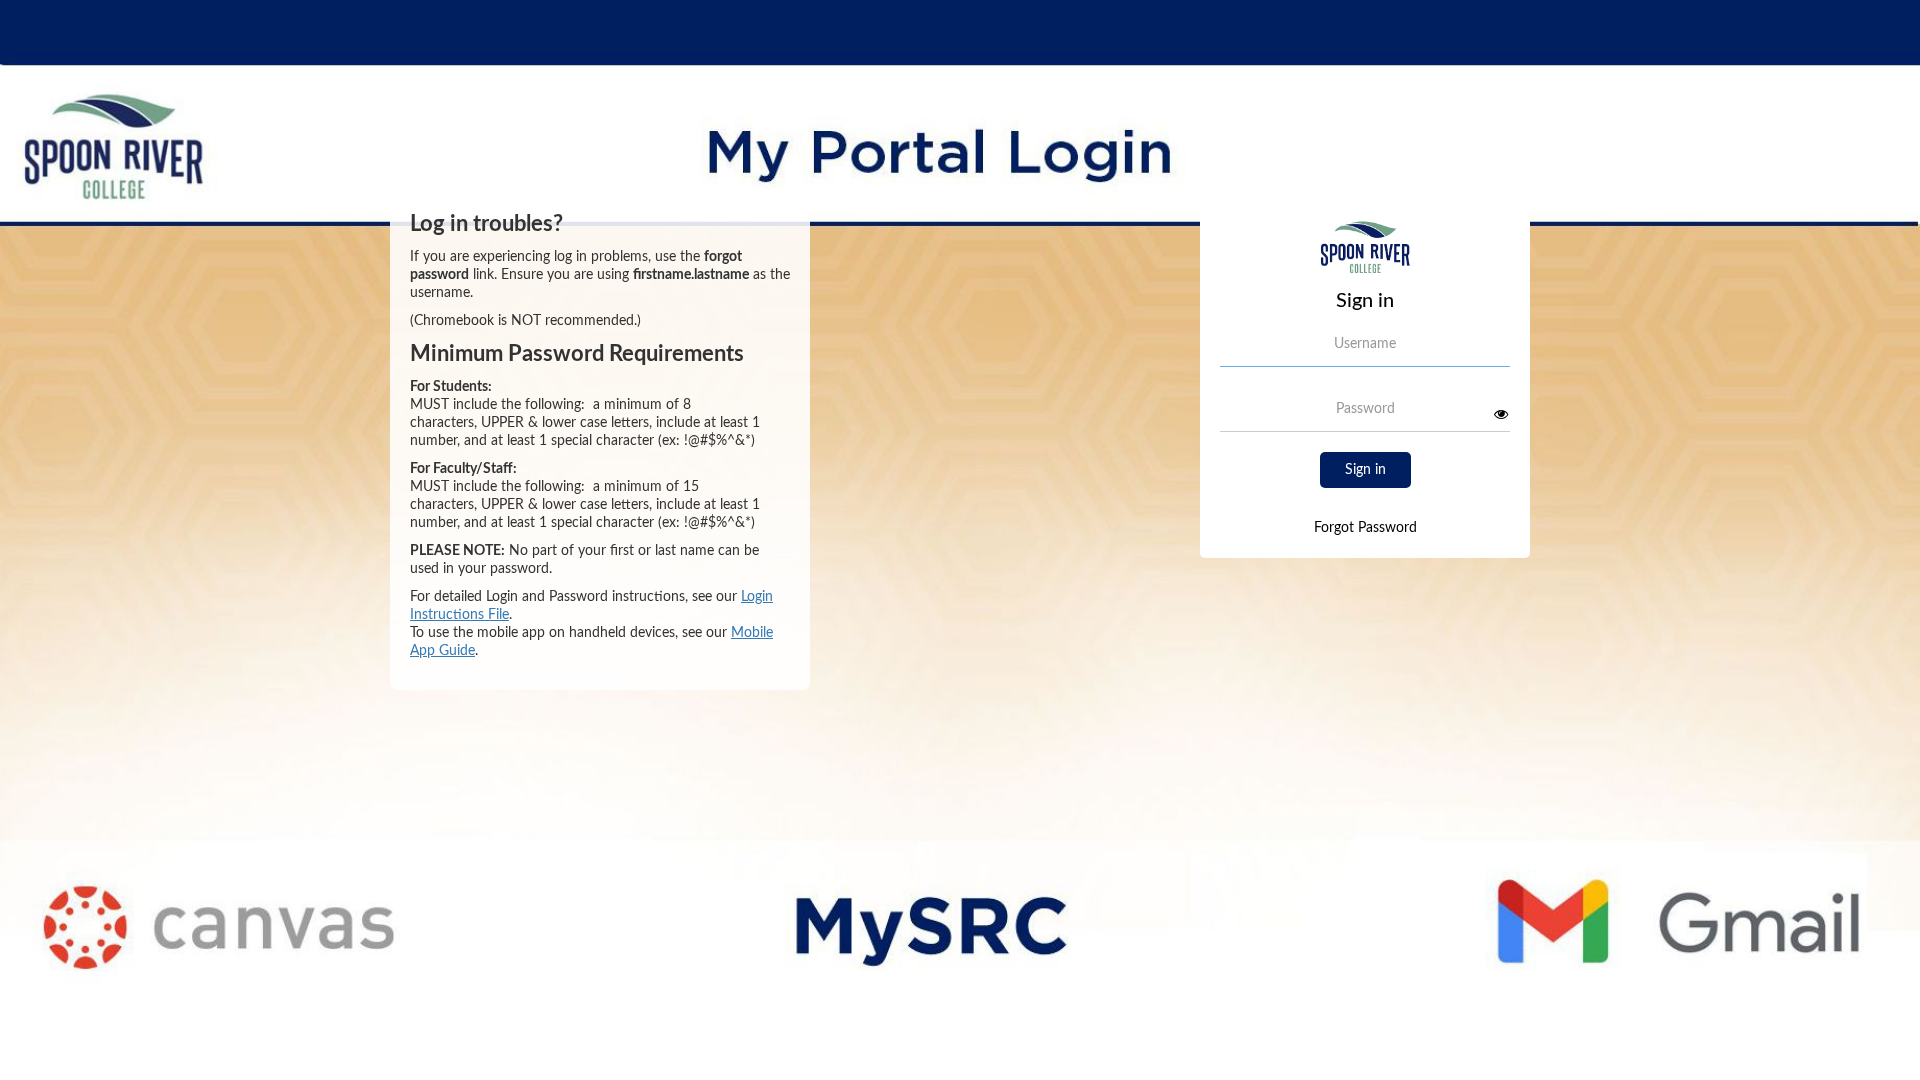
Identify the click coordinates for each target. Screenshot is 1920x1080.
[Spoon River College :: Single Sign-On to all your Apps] (1364, 255)
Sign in (1365, 470)
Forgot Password (1365, 528)
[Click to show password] (1501, 414)
